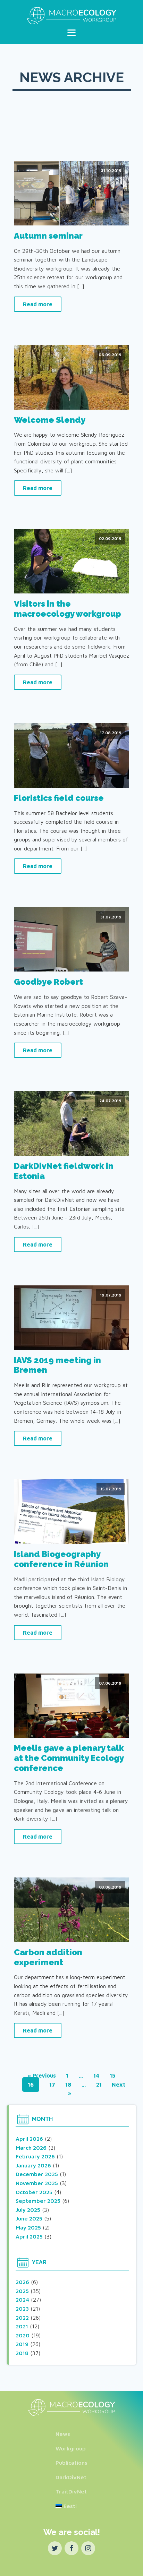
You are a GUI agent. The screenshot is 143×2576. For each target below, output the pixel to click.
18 (68, 2085)
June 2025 (29, 2218)
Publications (71, 2463)
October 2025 (34, 2192)
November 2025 (37, 2183)
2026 (22, 2282)
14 (96, 2076)
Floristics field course (59, 798)
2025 (22, 2291)
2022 (22, 2318)
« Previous (42, 2076)
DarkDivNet (71, 2477)
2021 (22, 2326)
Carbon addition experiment (48, 1957)
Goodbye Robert (48, 982)
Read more (38, 304)
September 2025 (38, 2201)
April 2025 (29, 2236)
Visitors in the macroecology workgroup (68, 609)
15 (112, 2076)
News (63, 2434)
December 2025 (37, 2174)
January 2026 (33, 2165)
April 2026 (29, 2139)
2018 (22, 2353)
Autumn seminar (48, 236)
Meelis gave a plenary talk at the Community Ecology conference (69, 1758)
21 (99, 2085)
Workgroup (71, 2448)
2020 (23, 2335)
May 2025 (28, 2227)
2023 (22, 2309)
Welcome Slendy (50, 420)
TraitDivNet (71, 2491)
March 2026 (31, 2148)
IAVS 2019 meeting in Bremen (57, 1365)
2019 (22, 2344)
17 (52, 2085)
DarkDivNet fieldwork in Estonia (64, 1171)
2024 (22, 2300)
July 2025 (28, 2210)
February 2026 (35, 2156)
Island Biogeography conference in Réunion (61, 1559)
